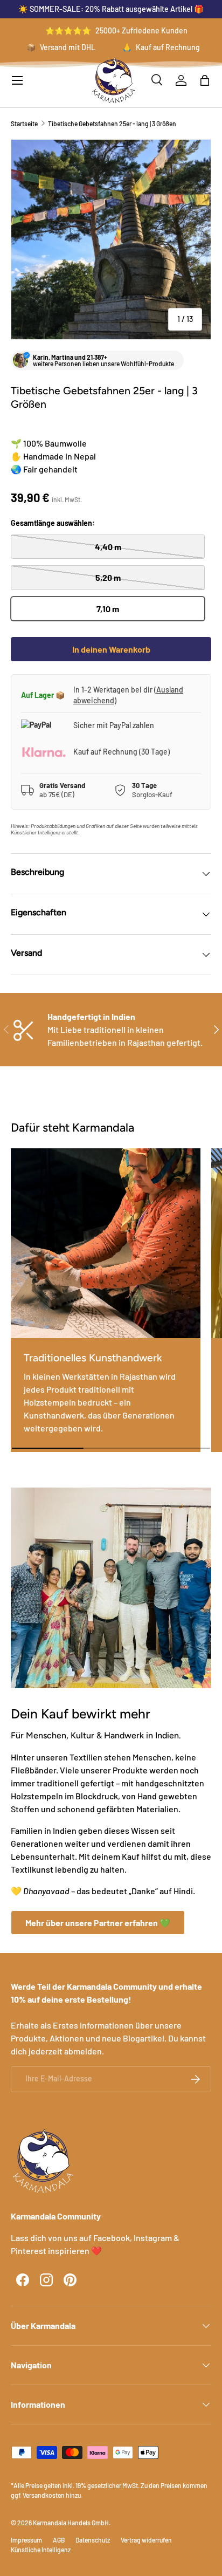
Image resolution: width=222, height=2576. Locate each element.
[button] (205, 80)
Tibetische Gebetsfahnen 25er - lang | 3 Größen (112, 124)
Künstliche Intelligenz (41, 2550)
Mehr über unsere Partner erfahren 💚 (98, 1923)
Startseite (24, 124)
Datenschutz (93, 2540)
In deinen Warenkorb (111, 649)
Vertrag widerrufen (146, 2540)
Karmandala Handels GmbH (71, 2523)
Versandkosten (44, 2495)
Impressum (26, 2540)
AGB (59, 2540)
